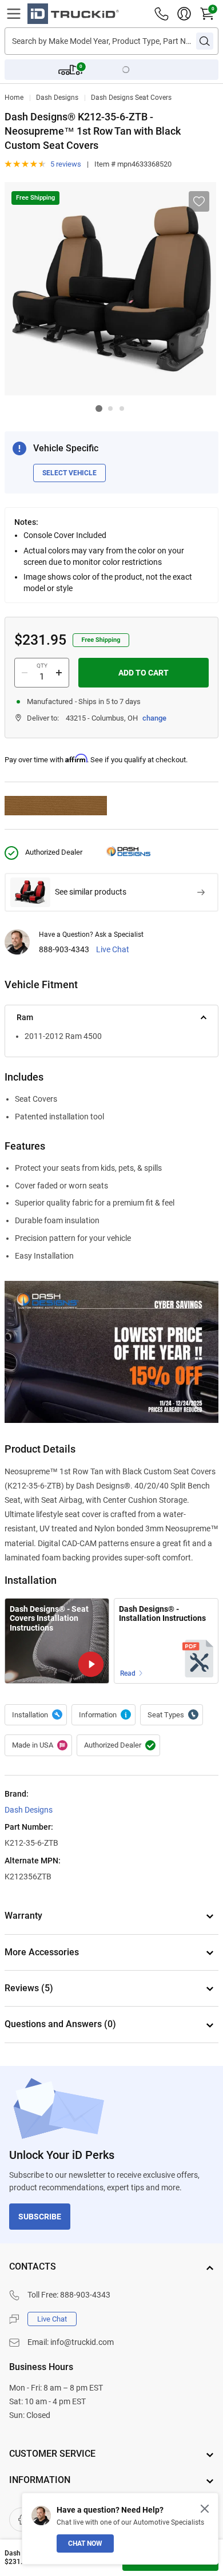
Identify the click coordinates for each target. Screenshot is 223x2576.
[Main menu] (14, 14)
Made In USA (38, 1745)
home (14, 98)
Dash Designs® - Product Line (103, 1715)
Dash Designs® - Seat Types (172, 1715)
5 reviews (66, 164)
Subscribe (40, 2217)
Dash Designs (57, 98)
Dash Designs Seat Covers (131, 98)
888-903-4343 (64, 950)
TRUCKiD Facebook (21, 2520)
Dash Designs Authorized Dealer (118, 1745)
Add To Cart (144, 673)
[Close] (205, 2509)
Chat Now (85, 2543)
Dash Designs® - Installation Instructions (162, 1614)
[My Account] (184, 14)
